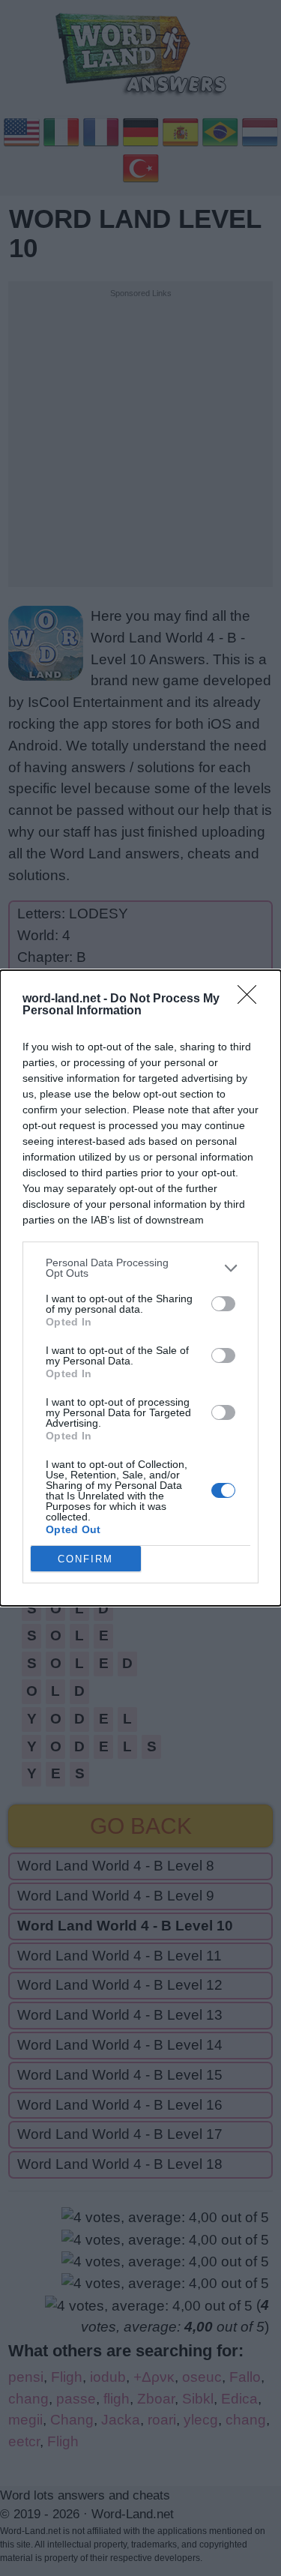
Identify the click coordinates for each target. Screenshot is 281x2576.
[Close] (252, 999)
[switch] (223, 1304)
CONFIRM (85, 1559)
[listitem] (140, 1268)
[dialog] (140, 1288)
